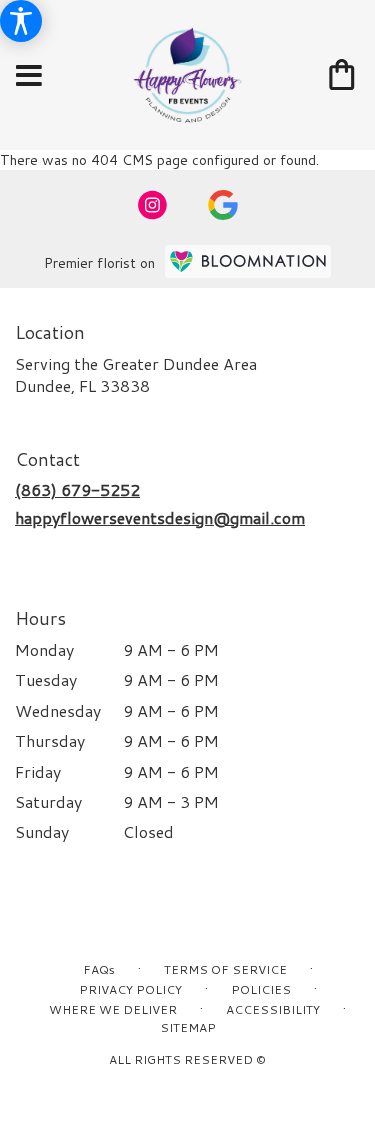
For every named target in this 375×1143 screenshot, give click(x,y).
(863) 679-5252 (77, 489)
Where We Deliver (113, 1009)
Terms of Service (225, 969)
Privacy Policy (130, 989)
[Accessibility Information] (21, 21)
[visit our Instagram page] (153, 205)
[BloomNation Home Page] (248, 261)
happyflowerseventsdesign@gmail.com (160, 517)
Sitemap (188, 1027)
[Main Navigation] (29, 76)
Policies (261, 989)
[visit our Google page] (223, 205)
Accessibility (273, 1009)
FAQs (99, 969)
